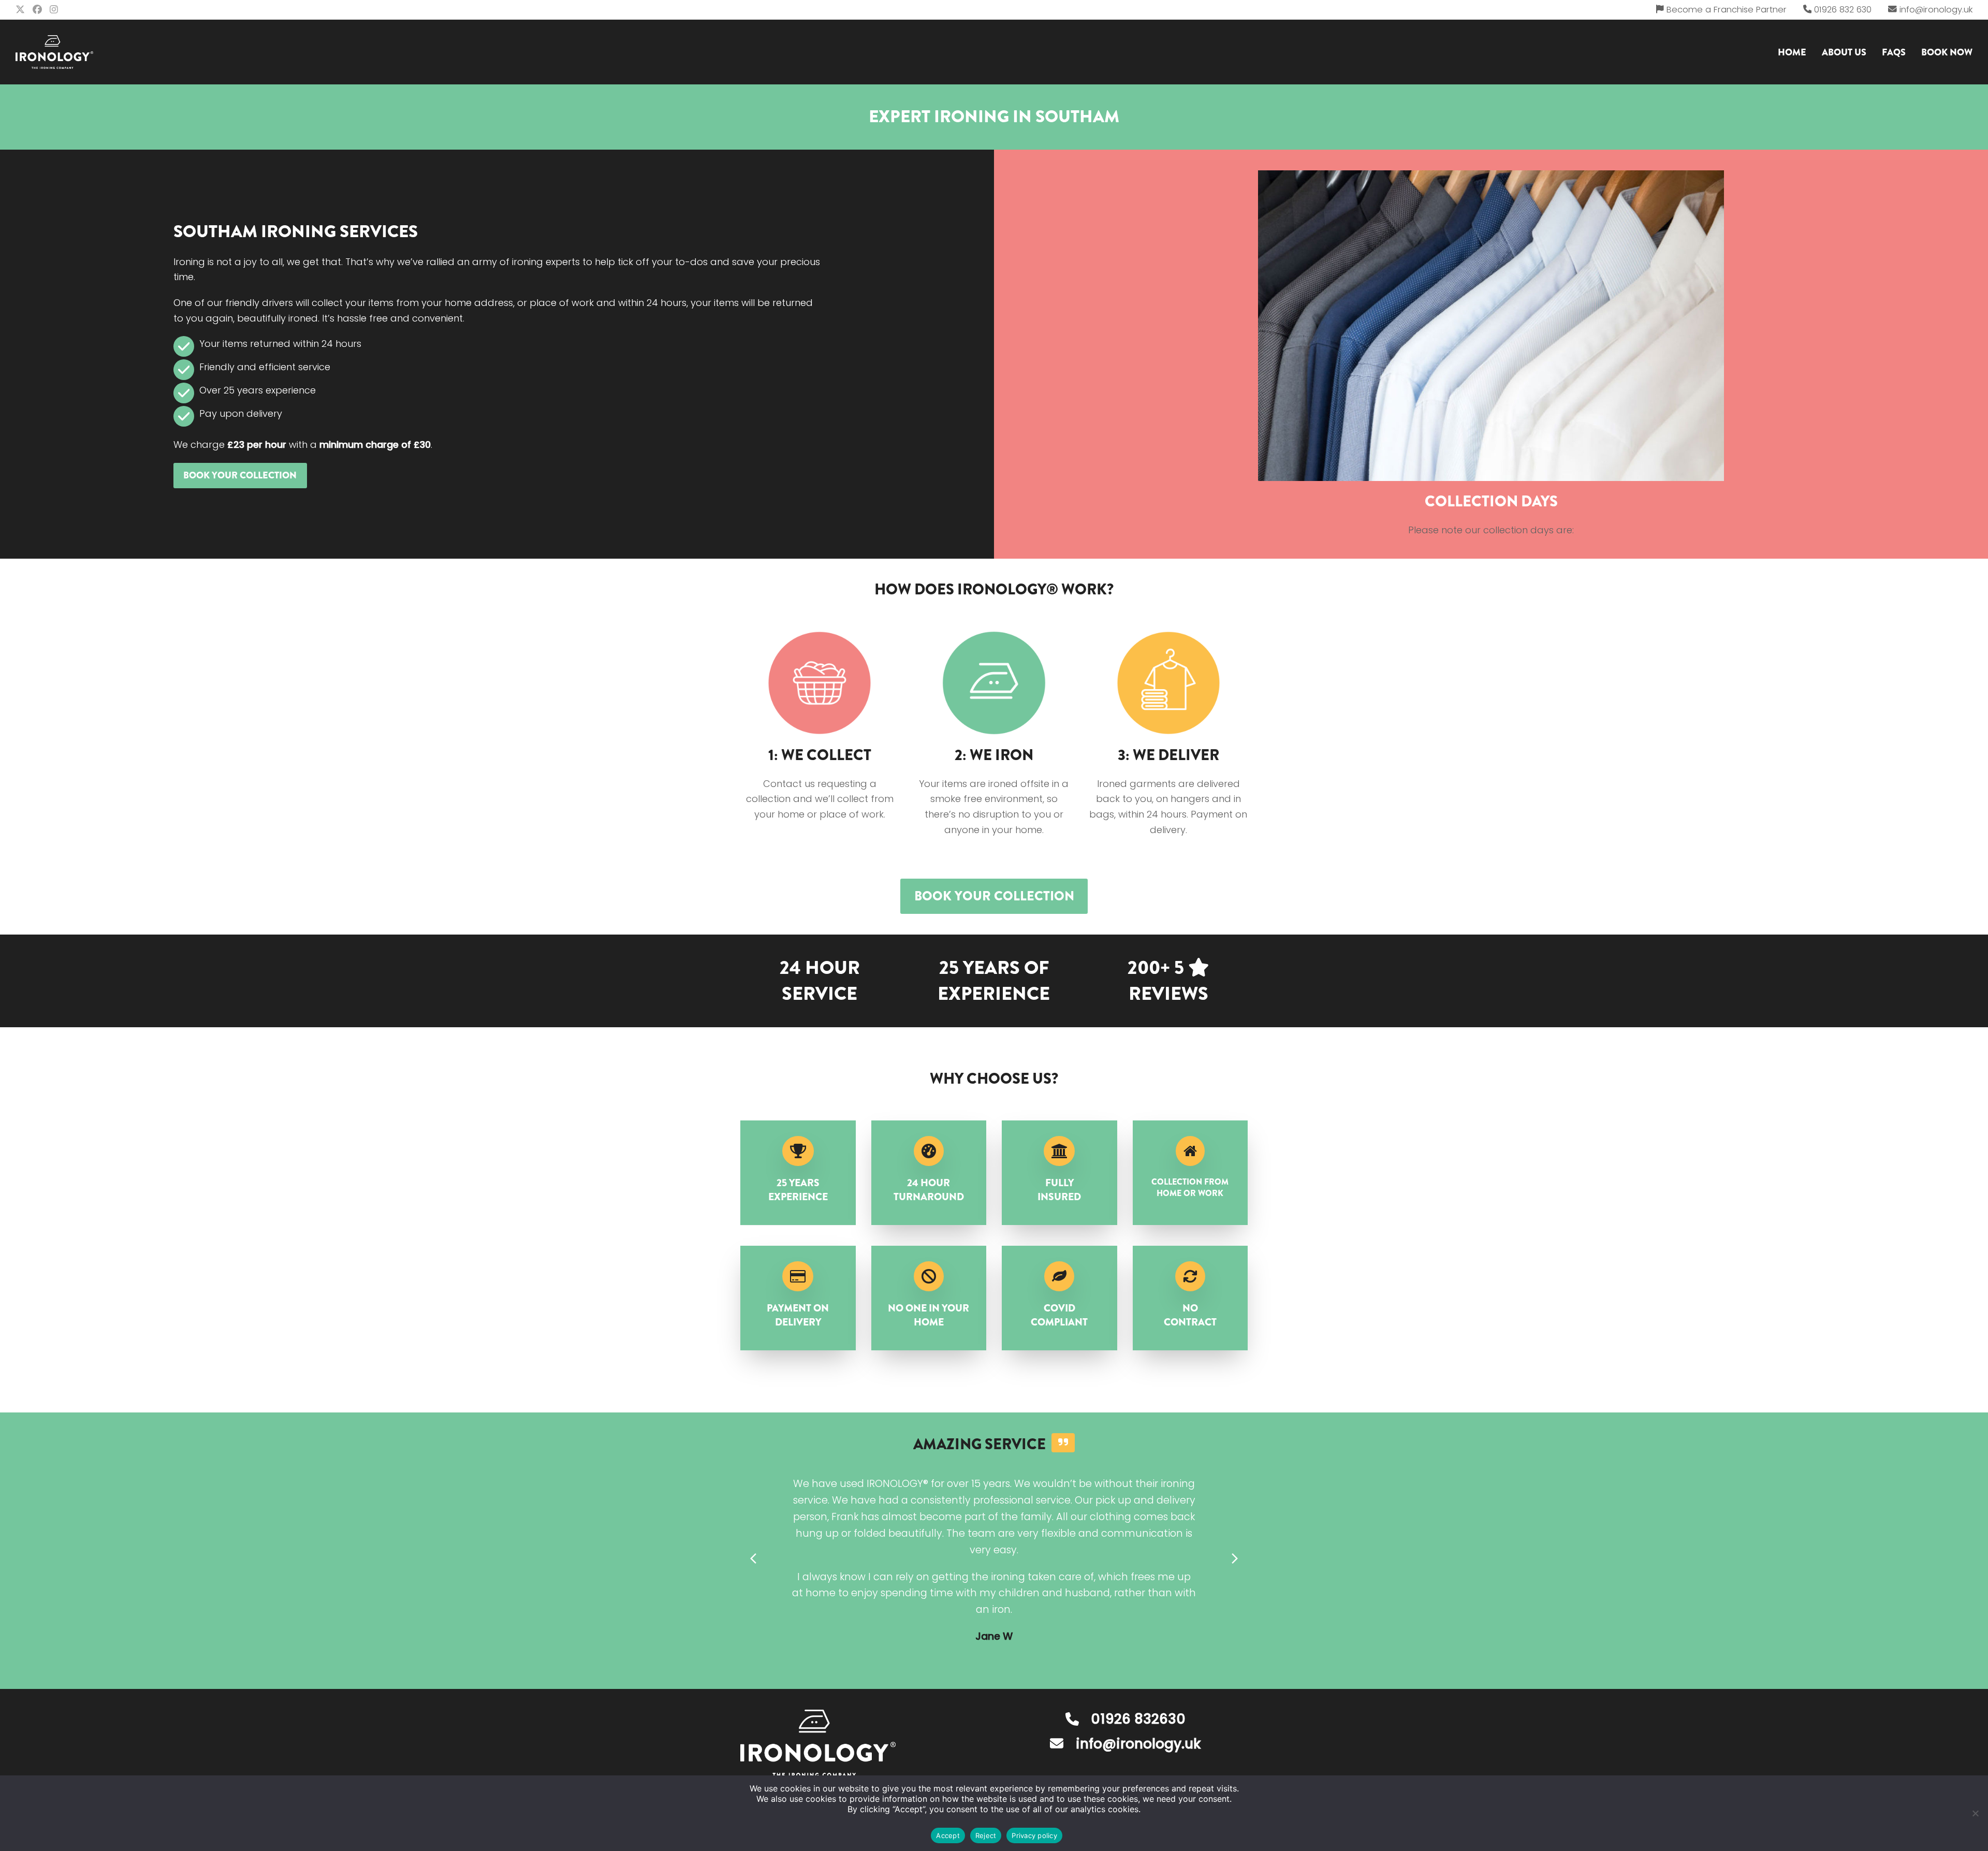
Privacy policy (1034, 1835)
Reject (986, 1835)
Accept (948, 1835)
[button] (753, 1559)
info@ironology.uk (1936, 10)
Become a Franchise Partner (1727, 10)
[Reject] (1975, 1813)
